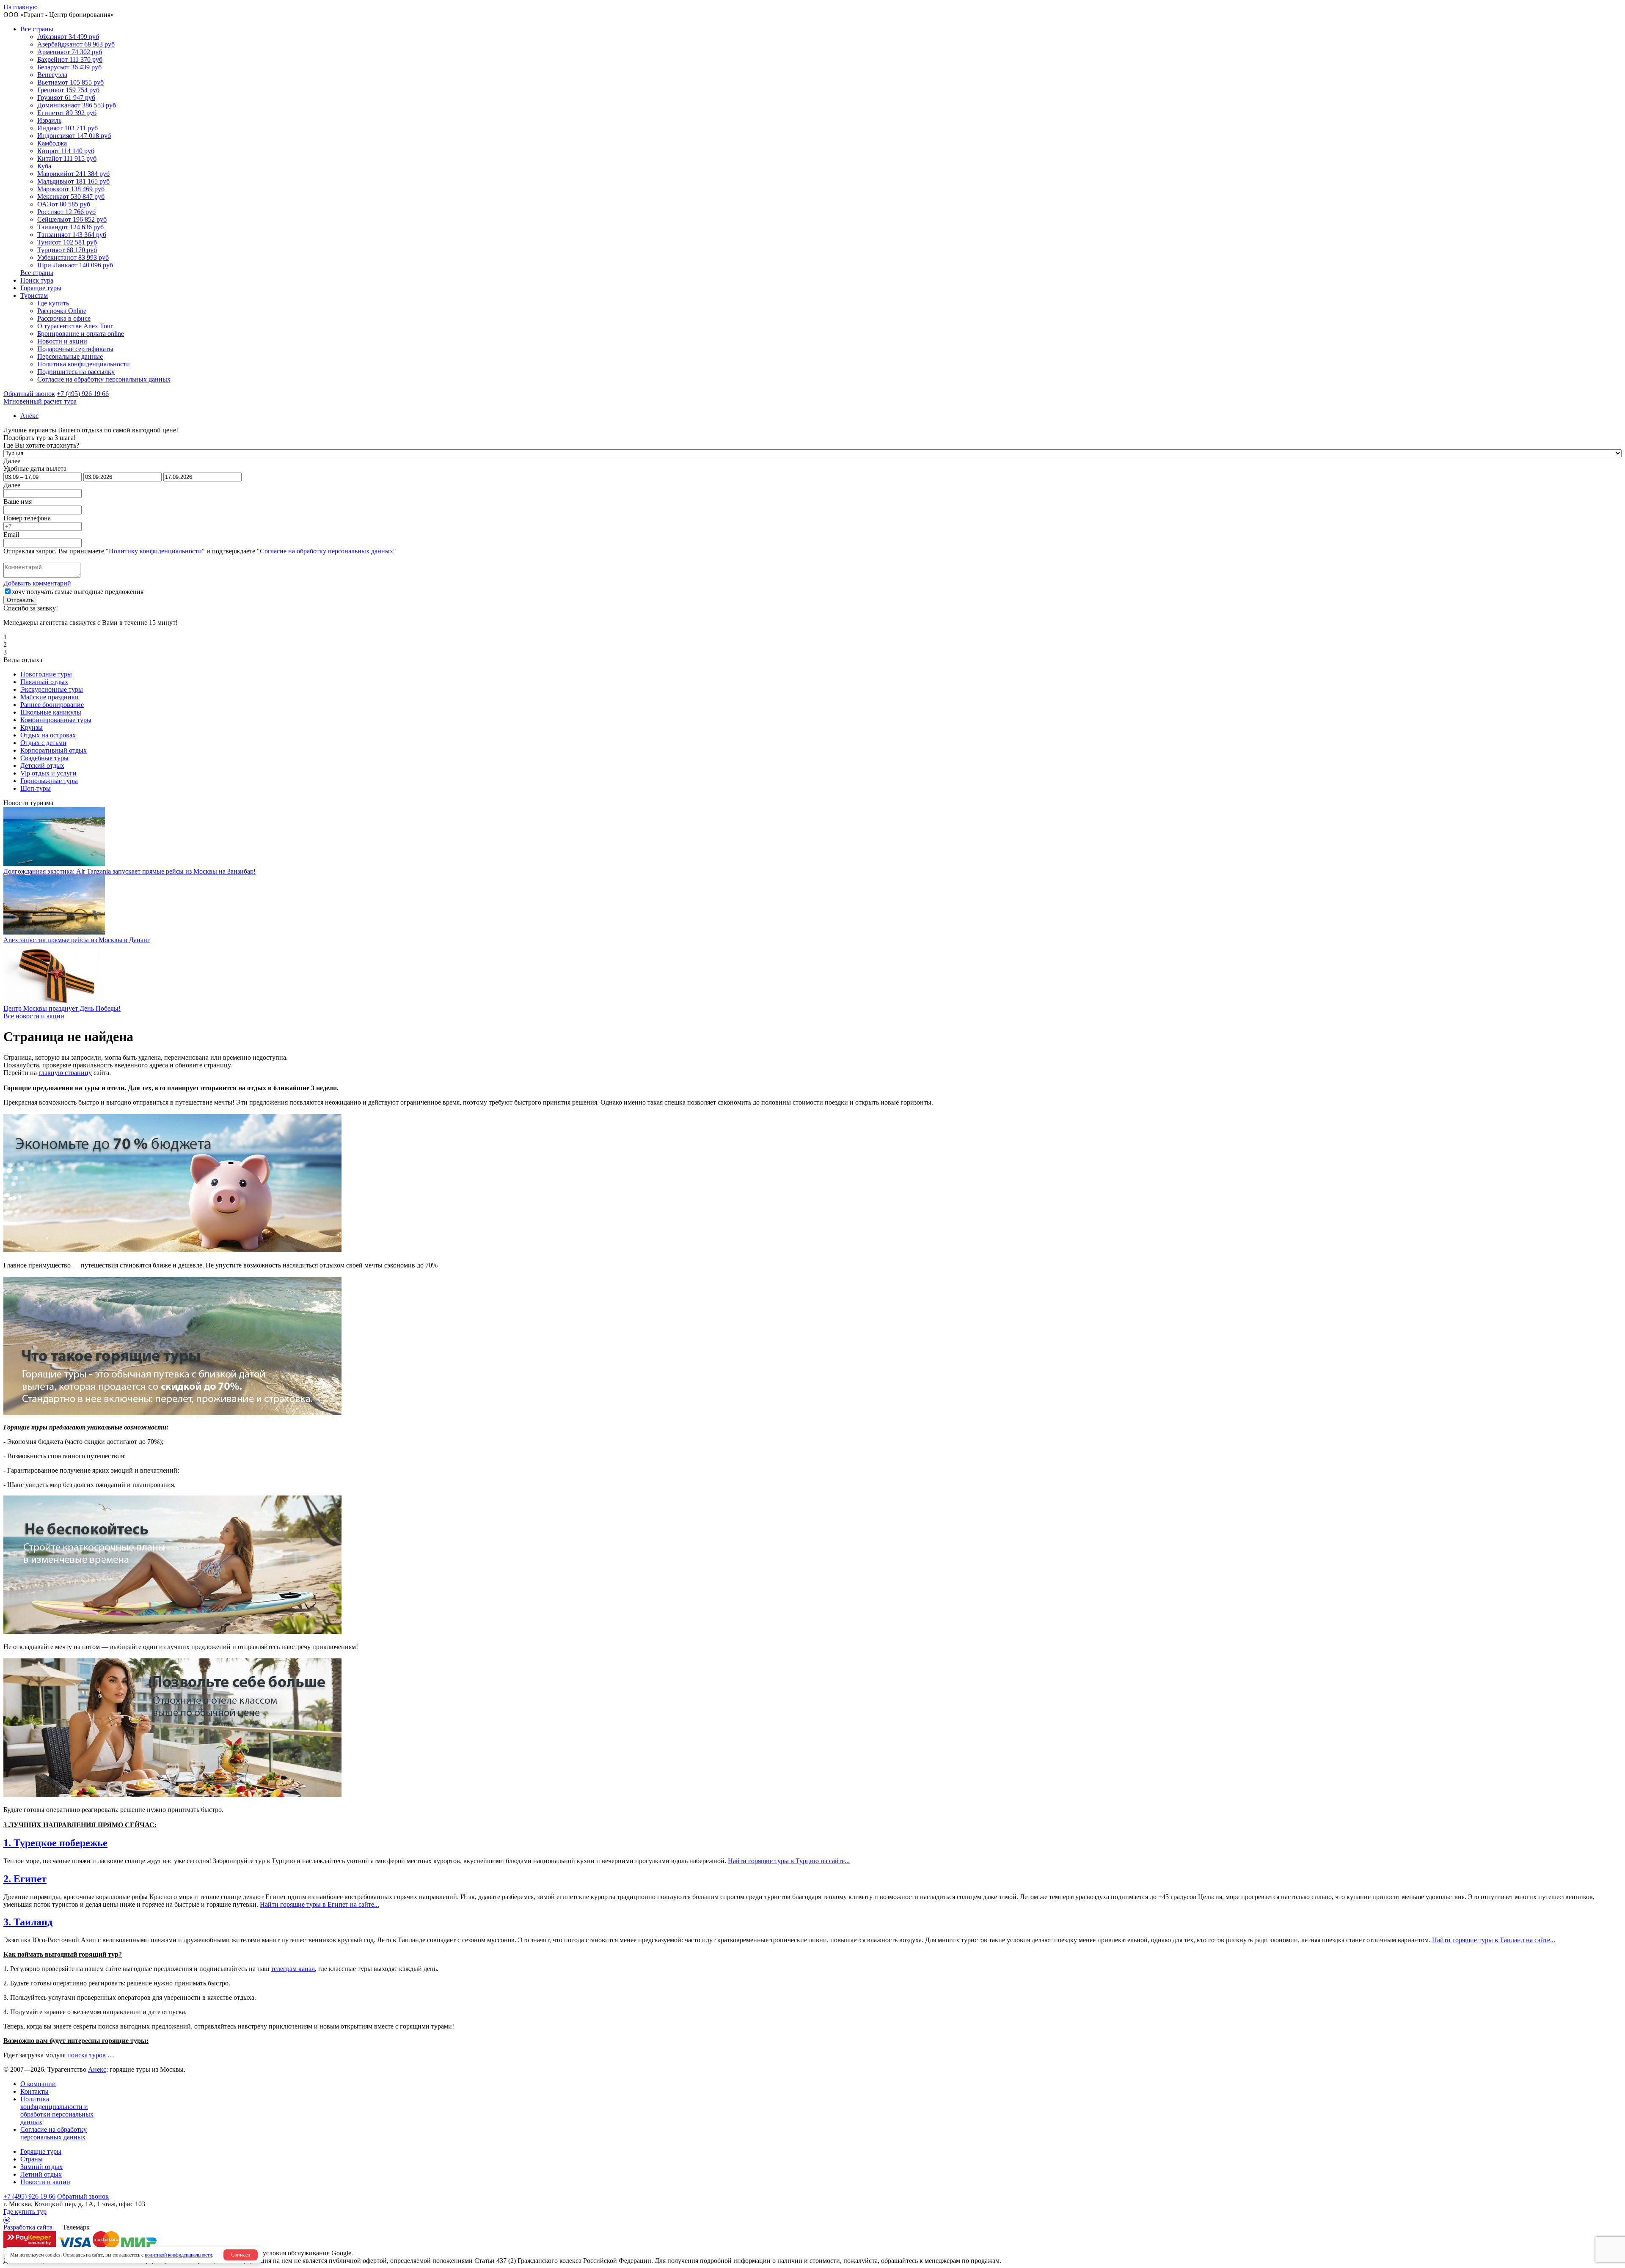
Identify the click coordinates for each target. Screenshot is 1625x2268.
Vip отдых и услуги (48, 773)
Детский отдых (42, 766)
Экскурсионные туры (52, 689)
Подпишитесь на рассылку (76, 372)
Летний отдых (41, 2174)
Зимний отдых (41, 2167)
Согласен (241, 2255)
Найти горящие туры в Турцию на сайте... (789, 1861)
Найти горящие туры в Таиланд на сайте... (1494, 1940)
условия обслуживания (296, 2253)
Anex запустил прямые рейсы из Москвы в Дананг (77, 940)
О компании (38, 2084)
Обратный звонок (83, 2196)
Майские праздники (50, 697)
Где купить (53, 303)
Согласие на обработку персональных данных (104, 379)
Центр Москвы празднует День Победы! (62, 1008)
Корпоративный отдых (54, 750)
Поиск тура (37, 280)
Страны (32, 2159)
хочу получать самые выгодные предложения (78, 592)
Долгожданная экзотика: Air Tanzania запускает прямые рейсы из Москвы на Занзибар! (129, 871)
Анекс (97, 2069)
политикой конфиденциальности (178, 2255)
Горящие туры (41, 288)
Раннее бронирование (52, 705)
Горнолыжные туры (49, 781)
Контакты (34, 2091)
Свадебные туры (44, 758)
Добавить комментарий (37, 583)
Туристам (34, 296)
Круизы (32, 727)
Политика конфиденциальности (84, 364)
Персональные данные (70, 356)
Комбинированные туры (56, 720)
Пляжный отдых (44, 682)
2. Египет (25, 1879)
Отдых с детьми (43, 743)
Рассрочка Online (62, 311)
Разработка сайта (28, 2227)
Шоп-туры (36, 788)
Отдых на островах (48, 735)
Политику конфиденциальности (155, 551)
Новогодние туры (46, 674)
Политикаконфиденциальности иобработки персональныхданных (57, 2110)
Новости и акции (62, 341)
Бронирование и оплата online (81, 334)
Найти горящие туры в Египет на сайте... (319, 1904)
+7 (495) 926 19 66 (83, 394)
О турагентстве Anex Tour (75, 326)
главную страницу (65, 1073)
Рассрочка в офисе (64, 318)
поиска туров (87, 2055)
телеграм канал (293, 1969)
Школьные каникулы (51, 712)
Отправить (20, 600)
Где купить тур (25, 2212)
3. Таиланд (28, 1922)
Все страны (37, 29)
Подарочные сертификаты (75, 349)
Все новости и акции (34, 1016)
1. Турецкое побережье (55, 1843)
